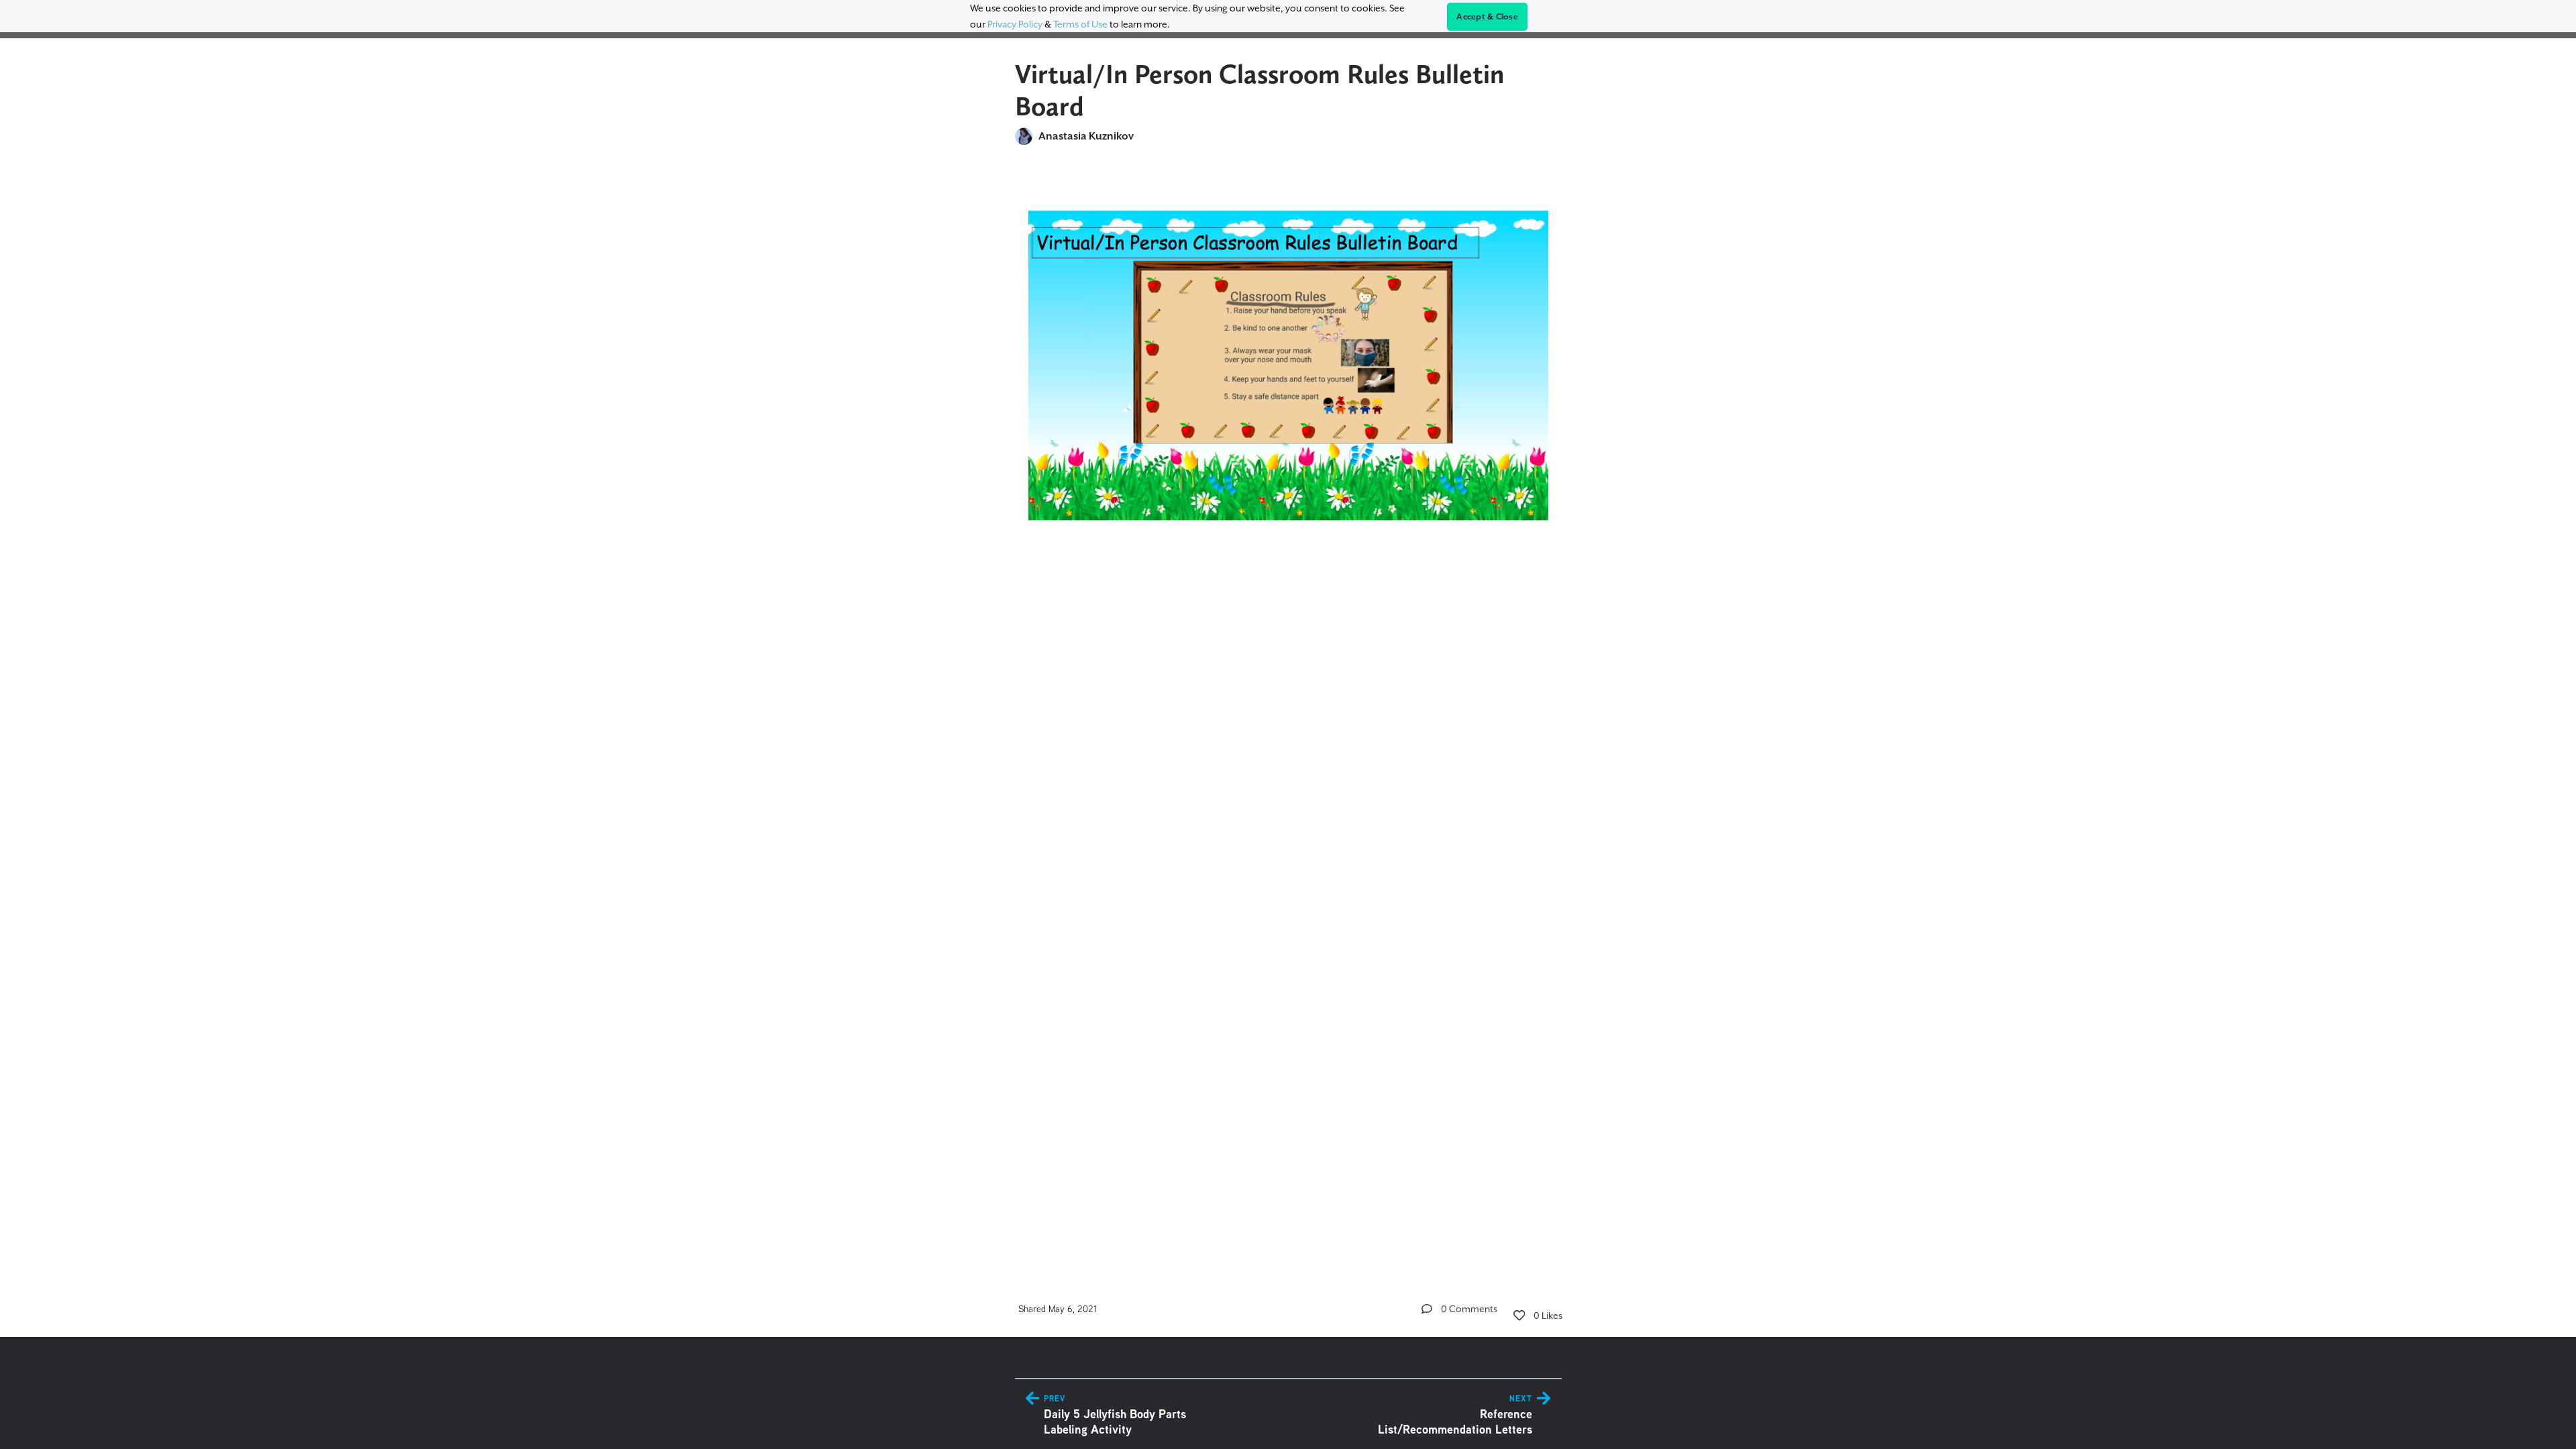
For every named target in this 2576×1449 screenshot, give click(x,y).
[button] (1427, 1309)
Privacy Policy (1015, 24)
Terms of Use (1080, 24)
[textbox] (1288, 380)
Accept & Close (1487, 17)
